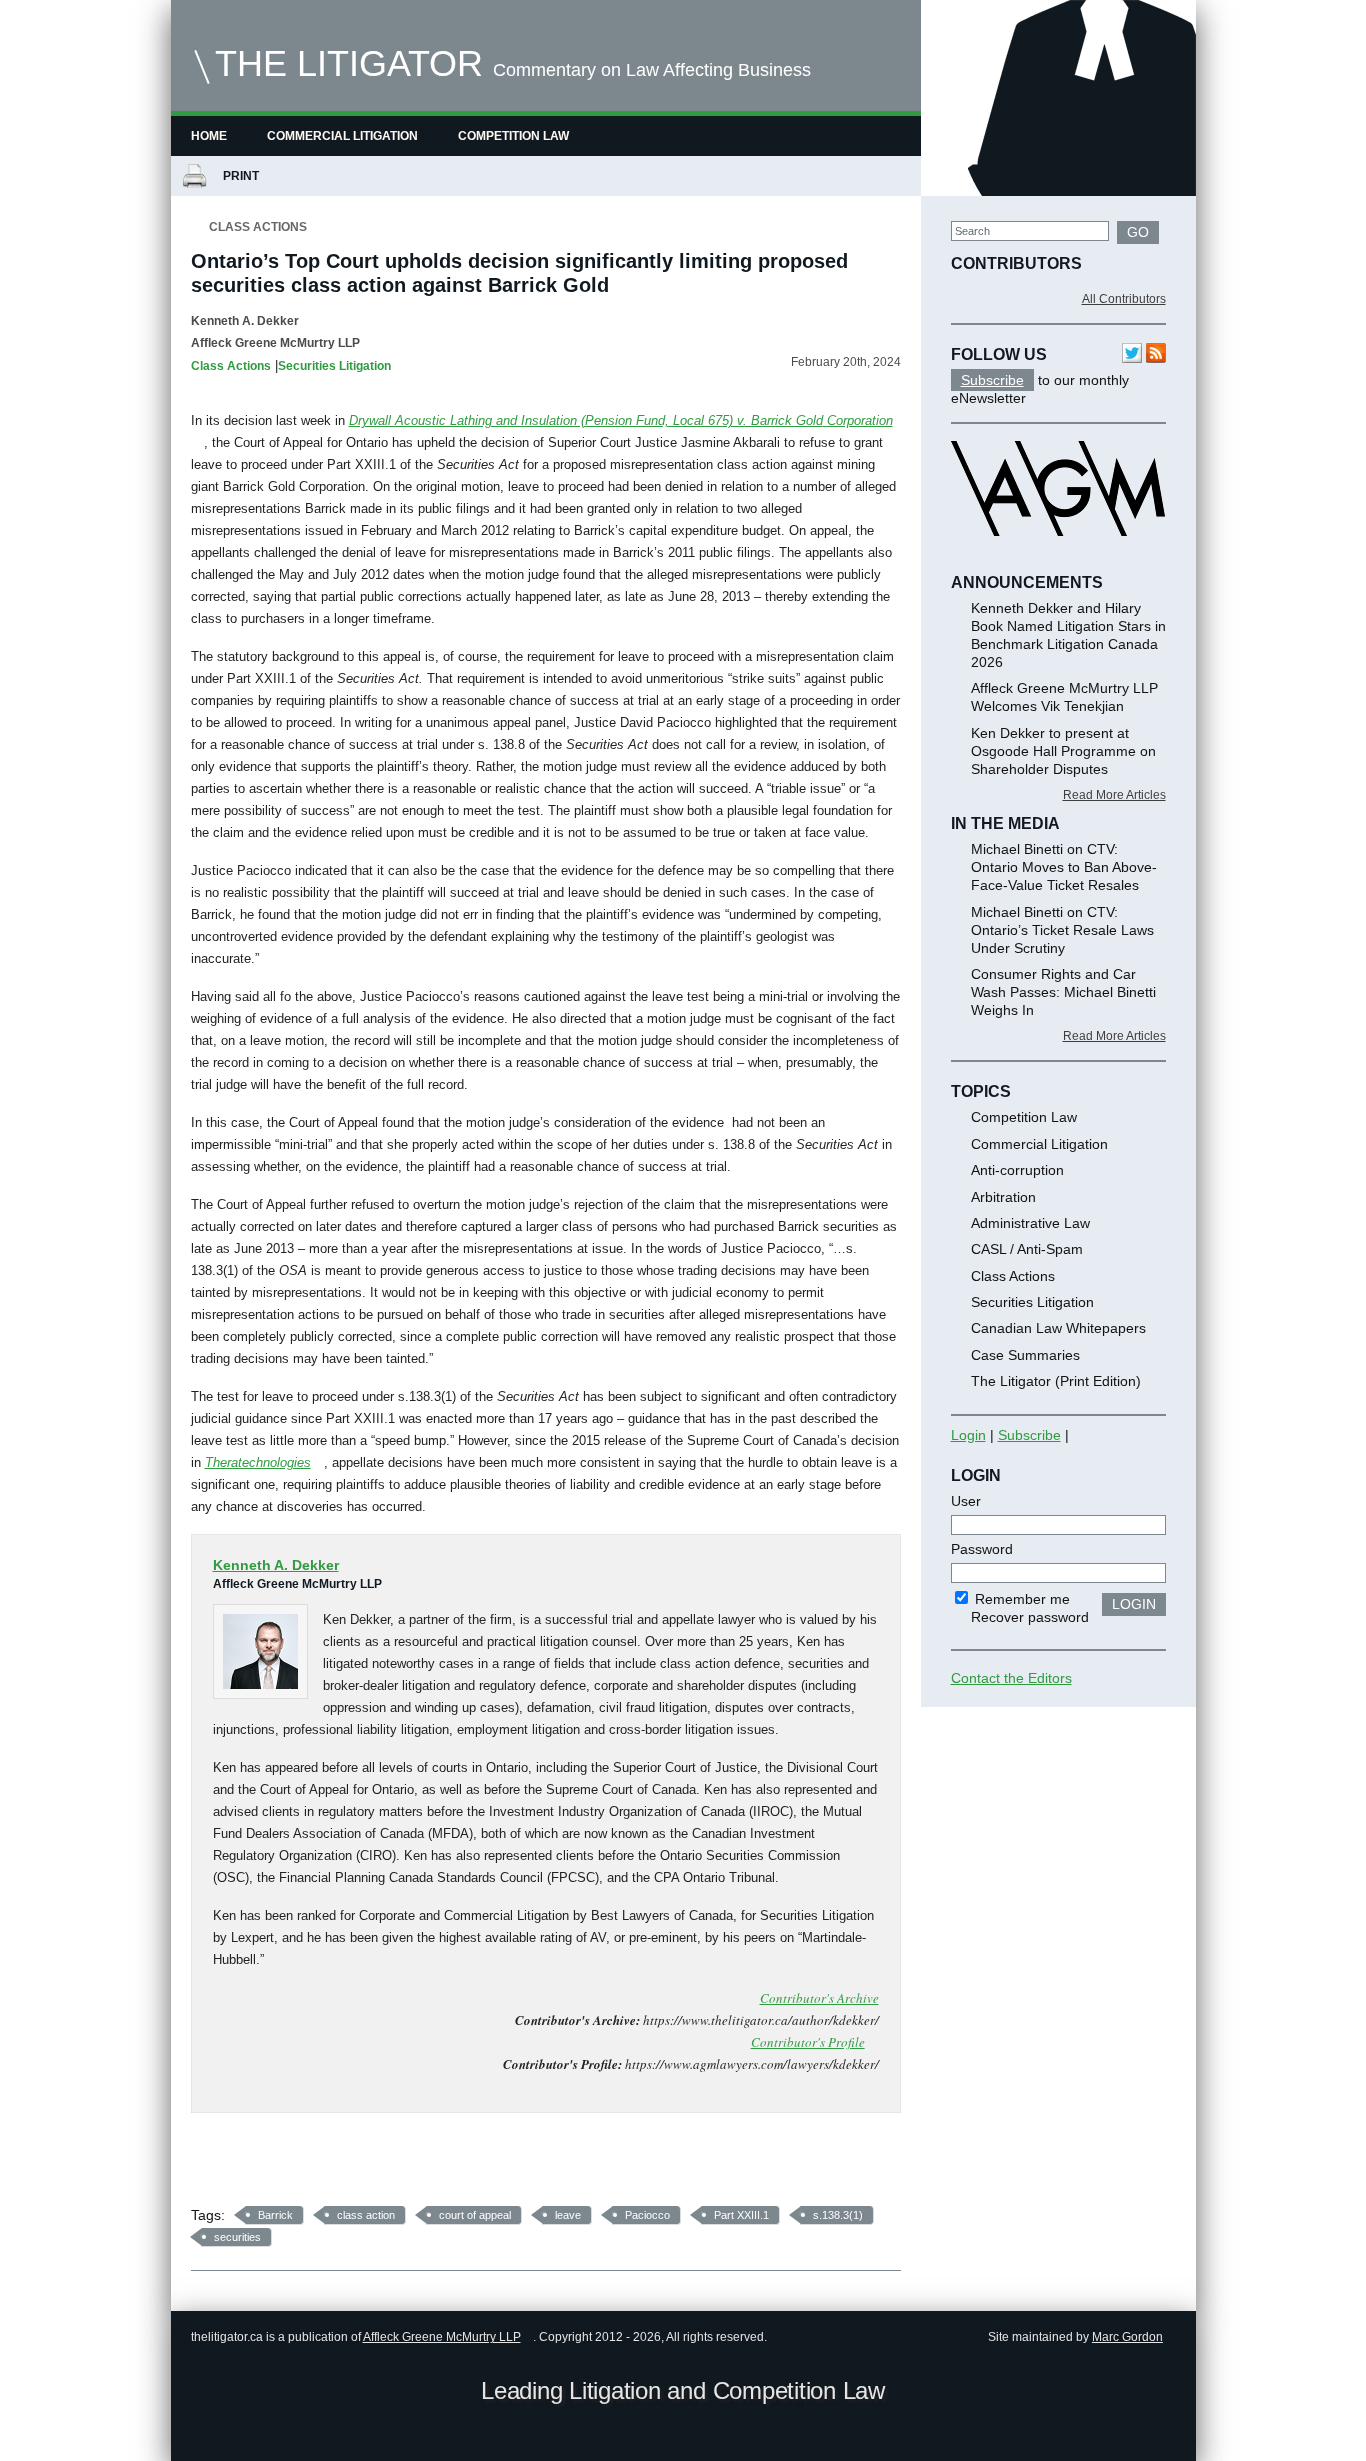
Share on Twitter (265, 2166)
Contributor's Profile (808, 2042)
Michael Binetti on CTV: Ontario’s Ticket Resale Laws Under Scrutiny (1062, 930)
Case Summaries (1025, 1355)
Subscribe (992, 380)
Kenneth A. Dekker (245, 321)
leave (568, 2215)
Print (244, 176)
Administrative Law (1030, 1223)
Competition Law (513, 136)
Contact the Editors (1011, 1678)
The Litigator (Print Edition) (1056, 1381)
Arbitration (1003, 1197)
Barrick (275, 2215)
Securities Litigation (334, 366)
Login (968, 1435)
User (966, 1501)
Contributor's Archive (819, 1998)
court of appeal (475, 2215)
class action (366, 2215)
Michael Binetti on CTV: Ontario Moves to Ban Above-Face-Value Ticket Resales (1064, 867)
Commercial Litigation (342, 136)
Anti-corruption (1017, 1170)
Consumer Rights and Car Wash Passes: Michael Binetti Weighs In (1063, 992)
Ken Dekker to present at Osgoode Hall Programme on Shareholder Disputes (1063, 751)
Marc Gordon (1127, 2337)
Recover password (1030, 1617)
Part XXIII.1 (741, 2215)
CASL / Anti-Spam (1027, 1249)
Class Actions (258, 227)
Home (209, 136)
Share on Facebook (213, 2166)
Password (982, 1549)
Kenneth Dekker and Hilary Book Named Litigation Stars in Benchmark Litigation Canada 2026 (1068, 635)
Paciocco (647, 2215)
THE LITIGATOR (349, 63)
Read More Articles (1114, 795)
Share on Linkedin (317, 2166)
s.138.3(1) (838, 2215)
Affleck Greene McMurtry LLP (442, 2337)
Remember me (1020, 1599)
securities (237, 2237)
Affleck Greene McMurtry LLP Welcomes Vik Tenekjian (1064, 697)
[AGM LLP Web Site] (1058, 554)
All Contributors (1124, 299)
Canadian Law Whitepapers (1058, 1328)
